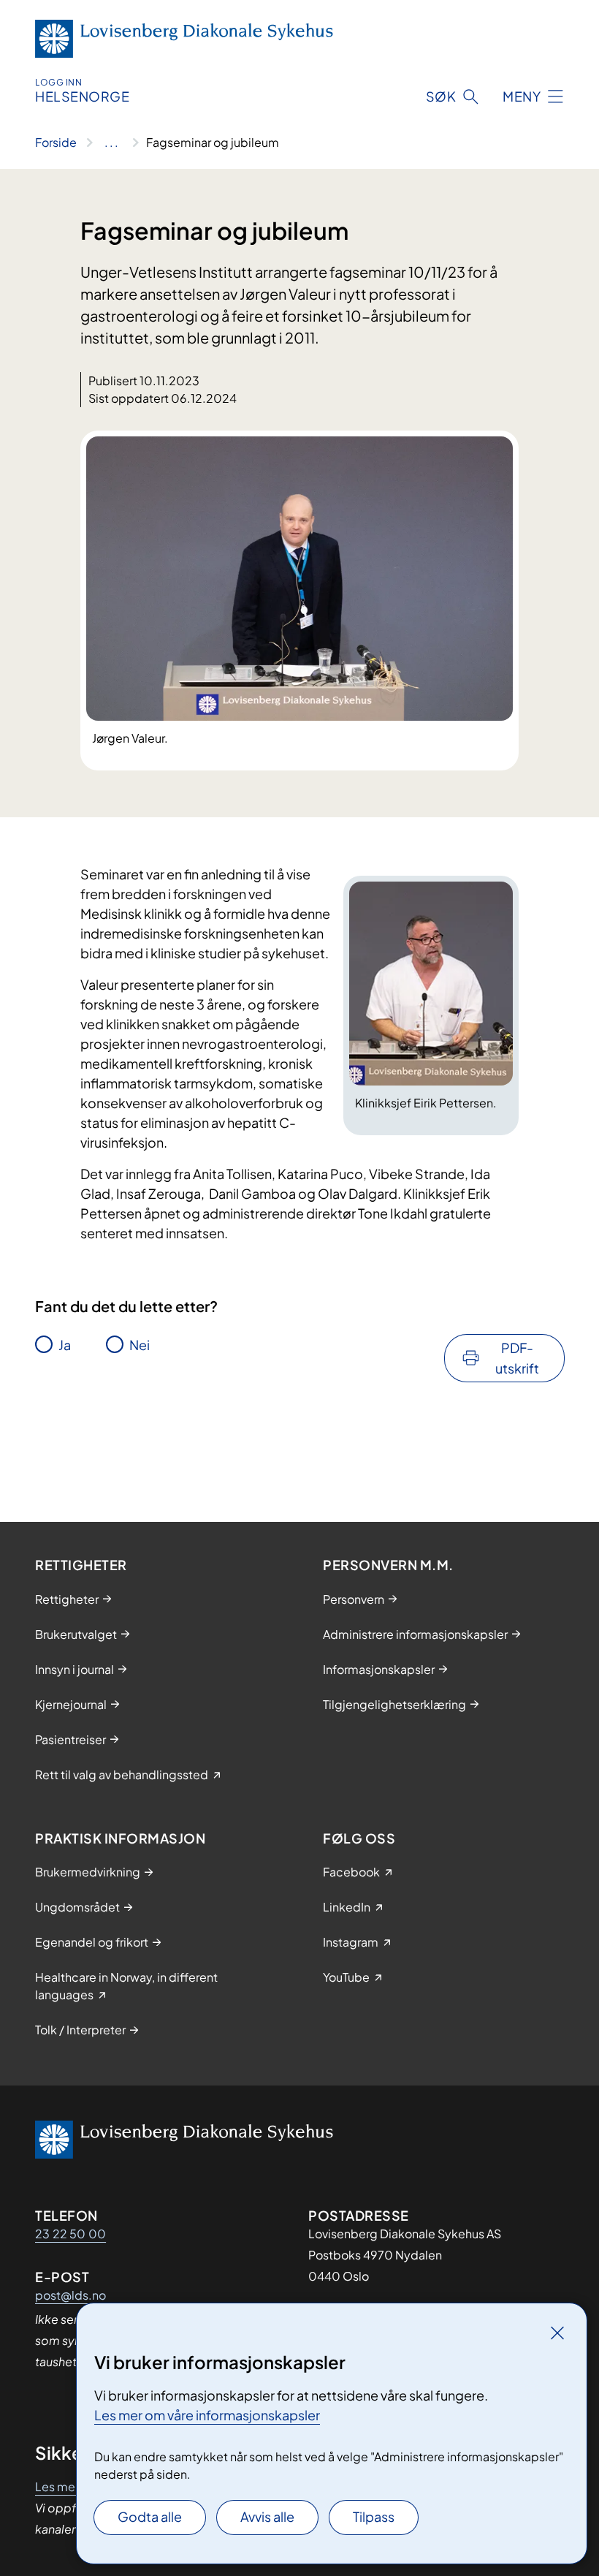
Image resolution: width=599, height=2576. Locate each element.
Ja (65, 1345)
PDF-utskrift (517, 1358)
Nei (140, 1345)
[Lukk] (557, 2333)
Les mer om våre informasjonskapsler (207, 2415)
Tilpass (374, 2516)
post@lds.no (70, 2295)
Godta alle (150, 2516)
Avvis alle (267, 2516)
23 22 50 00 (70, 2234)
